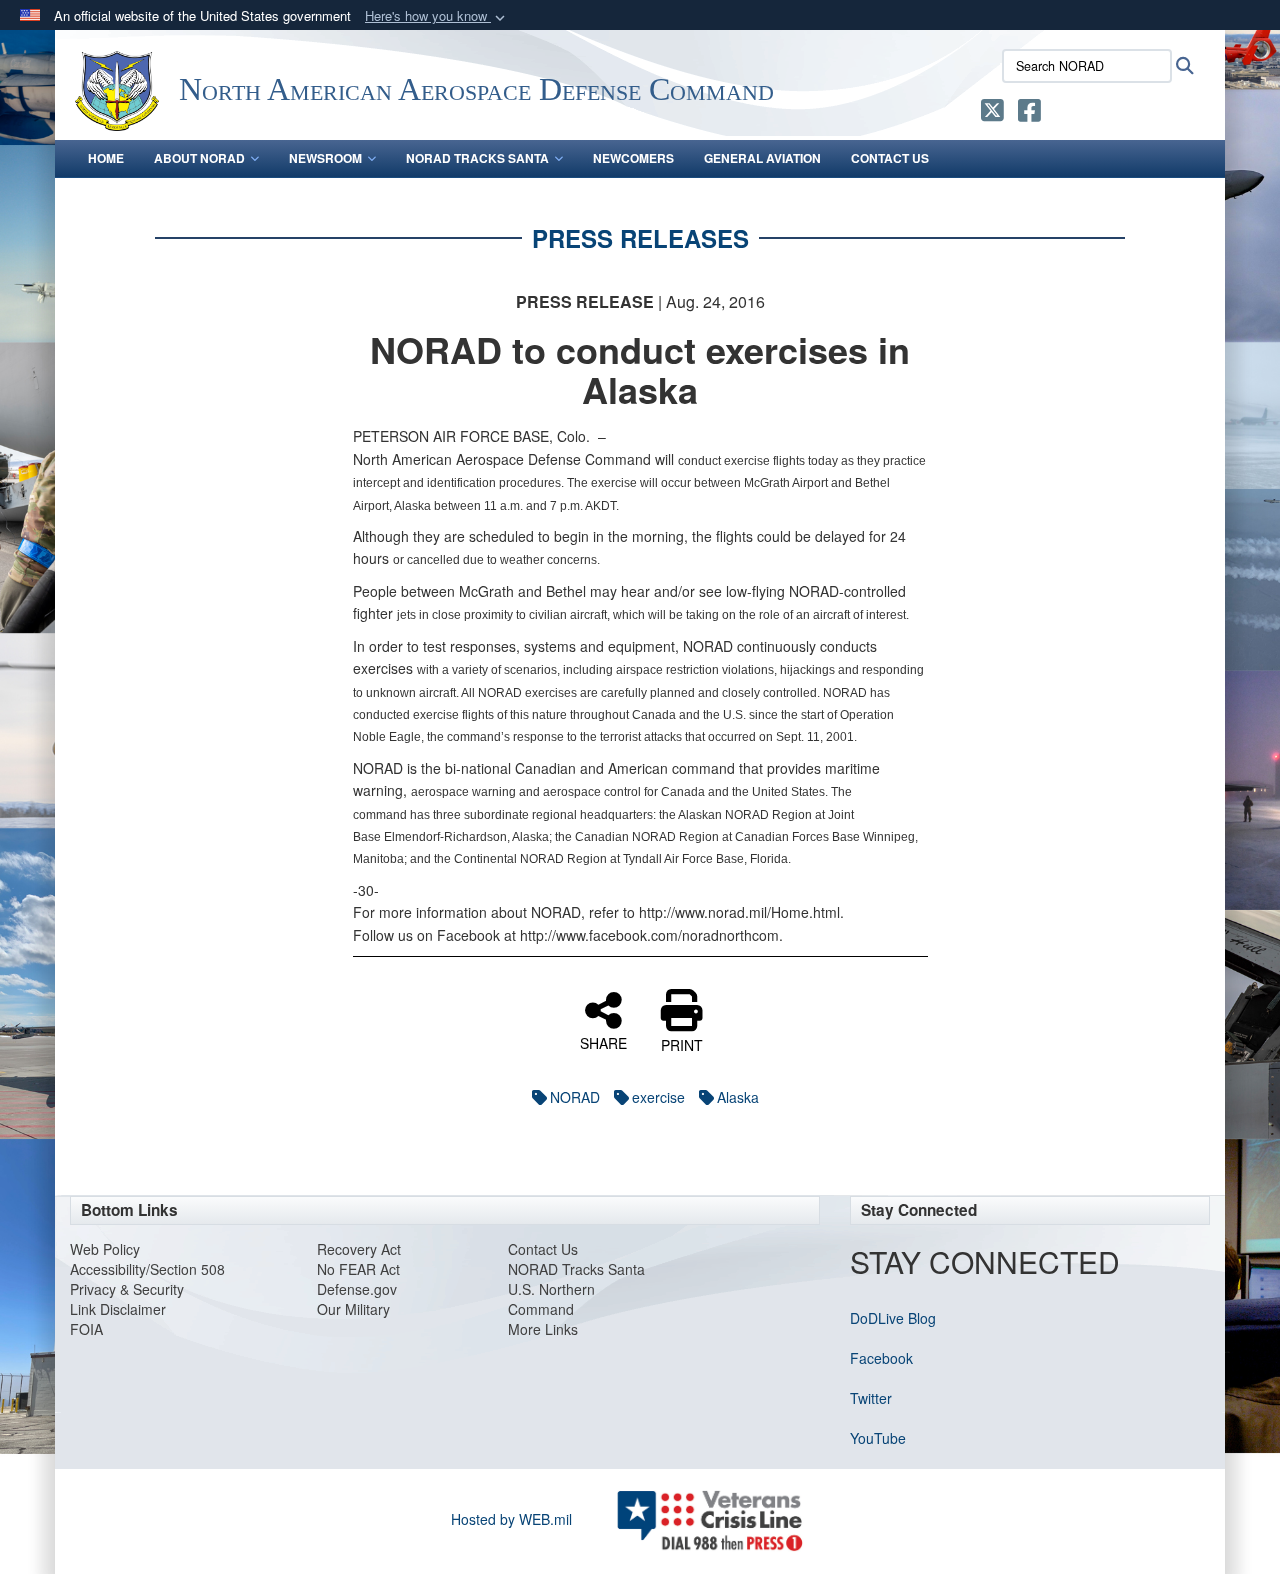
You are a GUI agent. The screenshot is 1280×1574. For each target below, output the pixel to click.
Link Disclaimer (118, 1309)
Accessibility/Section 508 (147, 1269)
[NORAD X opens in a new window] (992, 114)
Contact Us (890, 158)
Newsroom (325, 158)
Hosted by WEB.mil (511, 1519)
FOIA (86, 1329)
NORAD (575, 1097)
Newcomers (633, 158)
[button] (437, 16)
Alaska (738, 1097)
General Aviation (762, 158)
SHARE (603, 1042)
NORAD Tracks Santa (477, 158)
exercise (658, 1097)
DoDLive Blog (893, 1318)
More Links (543, 1329)
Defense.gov (357, 1289)
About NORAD (199, 158)
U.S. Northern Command (551, 1299)
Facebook (881, 1358)
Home (106, 158)
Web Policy (105, 1249)
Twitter (871, 1398)
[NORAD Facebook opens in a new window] (1029, 114)
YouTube (878, 1438)
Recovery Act (359, 1249)
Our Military (353, 1309)
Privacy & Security (127, 1289)
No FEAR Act (358, 1269)
